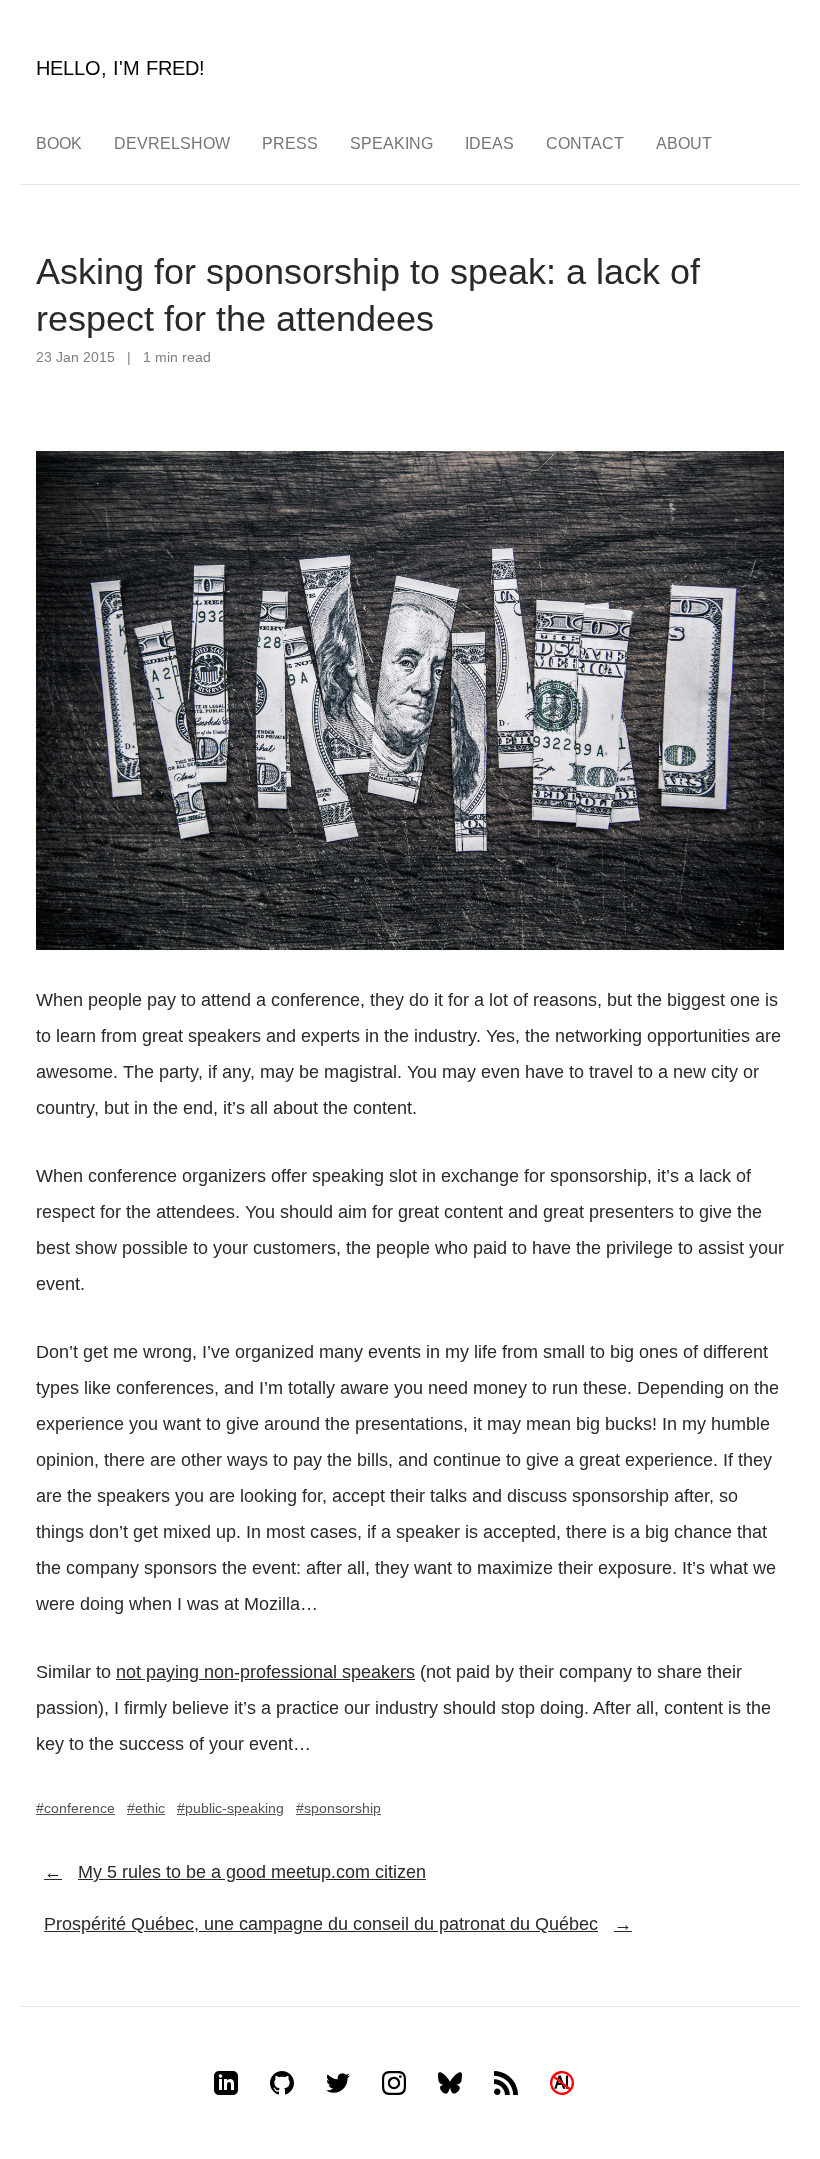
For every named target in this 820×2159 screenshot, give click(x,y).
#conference (75, 1808)
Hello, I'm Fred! (120, 68)
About (684, 143)
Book (59, 143)
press (290, 143)
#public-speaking (230, 1808)
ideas (489, 143)
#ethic (146, 1808)
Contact (585, 143)
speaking (391, 143)
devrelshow (172, 143)
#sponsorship (338, 1808)
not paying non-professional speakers (265, 1672)
